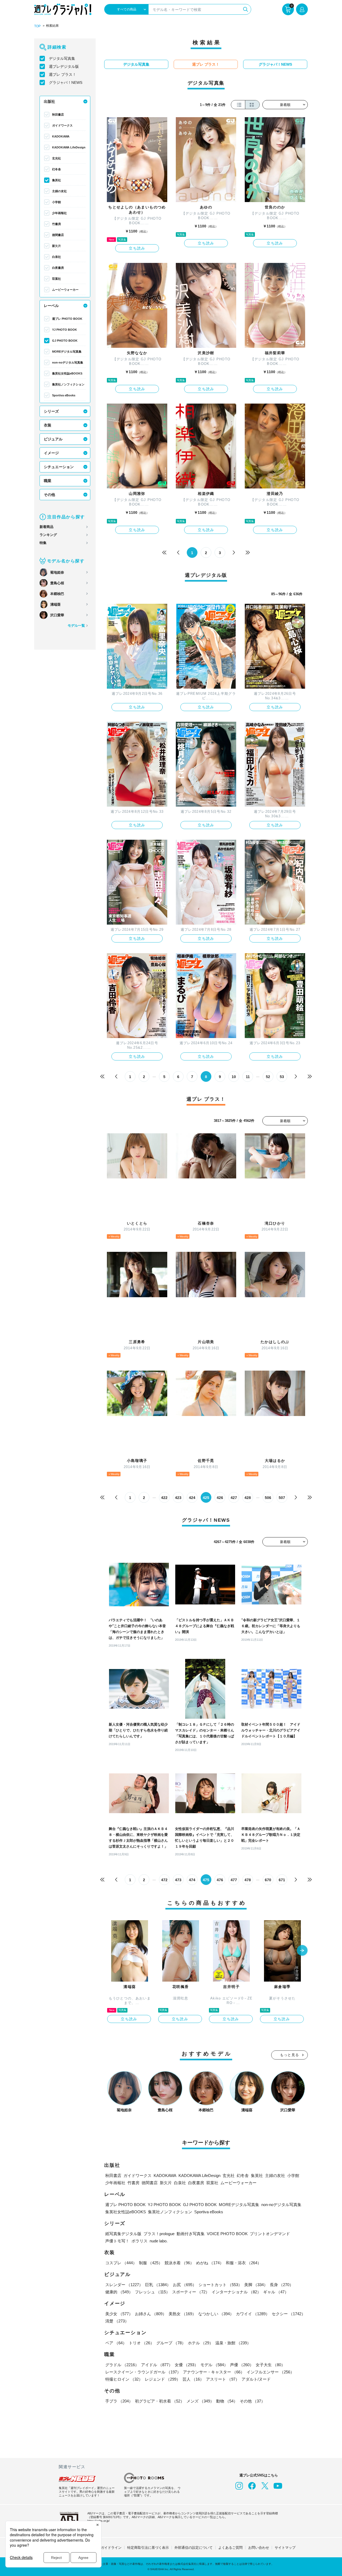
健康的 (119, 2292)
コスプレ (121, 2263)
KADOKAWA (61, 136)
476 (220, 1880)
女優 (186, 2365)
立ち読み (137, 248)
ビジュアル (53, 439)
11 (248, 1077)
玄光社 (57, 158)
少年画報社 (59, 213)
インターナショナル (236, 2292)
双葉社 (57, 279)
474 (192, 1880)
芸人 (193, 2379)
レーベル (51, 306)
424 (192, 1498)
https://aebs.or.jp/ (98, 2521)
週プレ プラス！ (63, 74)
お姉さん (151, 2314)
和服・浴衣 (244, 2263)
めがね (210, 2263)
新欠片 (57, 246)
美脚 (256, 2285)
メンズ (200, 2401)
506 (268, 1498)
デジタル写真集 (62, 58)
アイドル (157, 2365)
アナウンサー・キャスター (214, 2372)
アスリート (223, 2379)
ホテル (201, 2343)
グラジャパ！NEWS (66, 82)
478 (248, 1880)
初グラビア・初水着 (160, 2401)
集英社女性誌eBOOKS (67, 373)
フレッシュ (152, 2292)
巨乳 (158, 2285)
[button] (302, 1951)
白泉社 (57, 257)
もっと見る (290, 2055)
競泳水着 (179, 2263)
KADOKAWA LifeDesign (69, 147)
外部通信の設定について (194, 2548)
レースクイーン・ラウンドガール (143, 2372)
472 (164, 1880)
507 (282, 1498)
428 (248, 1498)
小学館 (57, 202)
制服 (151, 2263)
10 (234, 1077)
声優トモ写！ (117, 2241)
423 (178, 1498)
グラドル (122, 2365)
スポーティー (191, 2292)
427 (234, 1498)
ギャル (276, 2292)
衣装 (48, 425)
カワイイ (253, 2314)
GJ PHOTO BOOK (65, 341)
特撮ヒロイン (124, 2379)
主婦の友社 (59, 191)
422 (164, 1498)
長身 (282, 2285)
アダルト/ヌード (256, 2379)
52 (268, 1077)
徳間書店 (58, 235)
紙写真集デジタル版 (123, 2234)
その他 (49, 495)
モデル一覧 (76, 626)
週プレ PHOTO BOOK (67, 319)
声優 (242, 2365)
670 (268, 1880)
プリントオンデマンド (270, 2234)
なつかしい (216, 2314)
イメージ (51, 453)
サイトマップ (285, 2548)
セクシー (289, 2314)
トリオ (141, 2343)
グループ (171, 2343)
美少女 (119, 2314)
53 (282, 1077)
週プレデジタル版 (64, 66)
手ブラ (119, 2401)
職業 (48, 481)
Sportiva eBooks (64, 395)
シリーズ (51, 411)
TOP (37, 26)
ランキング (48, 535)
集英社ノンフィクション (68, 384)
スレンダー (124, 2285)
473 (178, 1880)
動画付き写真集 (191, 2234)
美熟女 (182, 2314)
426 (220, 1498)
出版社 (49, 101)
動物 (227, 2401)
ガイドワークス (62, 125)
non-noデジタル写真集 (68, 362)
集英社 (57, 180)
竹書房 (57, 224)
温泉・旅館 (233, 2343)
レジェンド (163, 2379)
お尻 (185, 2285)
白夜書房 (58, 268)
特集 (43, 543)
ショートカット (220, 2285)
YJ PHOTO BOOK (65, 330)
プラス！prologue (159, 2234)
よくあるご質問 (230, 2548)
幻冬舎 (57, 169)
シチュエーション (59, 467)
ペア (116, 2343)
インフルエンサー (270, 2372)
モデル (214, 2365)
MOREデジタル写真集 (67, 352)
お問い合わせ (259, 2548)
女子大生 (270, 2365)
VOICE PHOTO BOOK (227, 2234)
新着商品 (46, 527)
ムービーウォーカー (65, 290)
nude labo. (159, 2241)
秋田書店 (58, 115)
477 (234, 1880)
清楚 (117, 2321)
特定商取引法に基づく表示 (148, 2548)
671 (282, 1880)
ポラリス (139, 2241)
